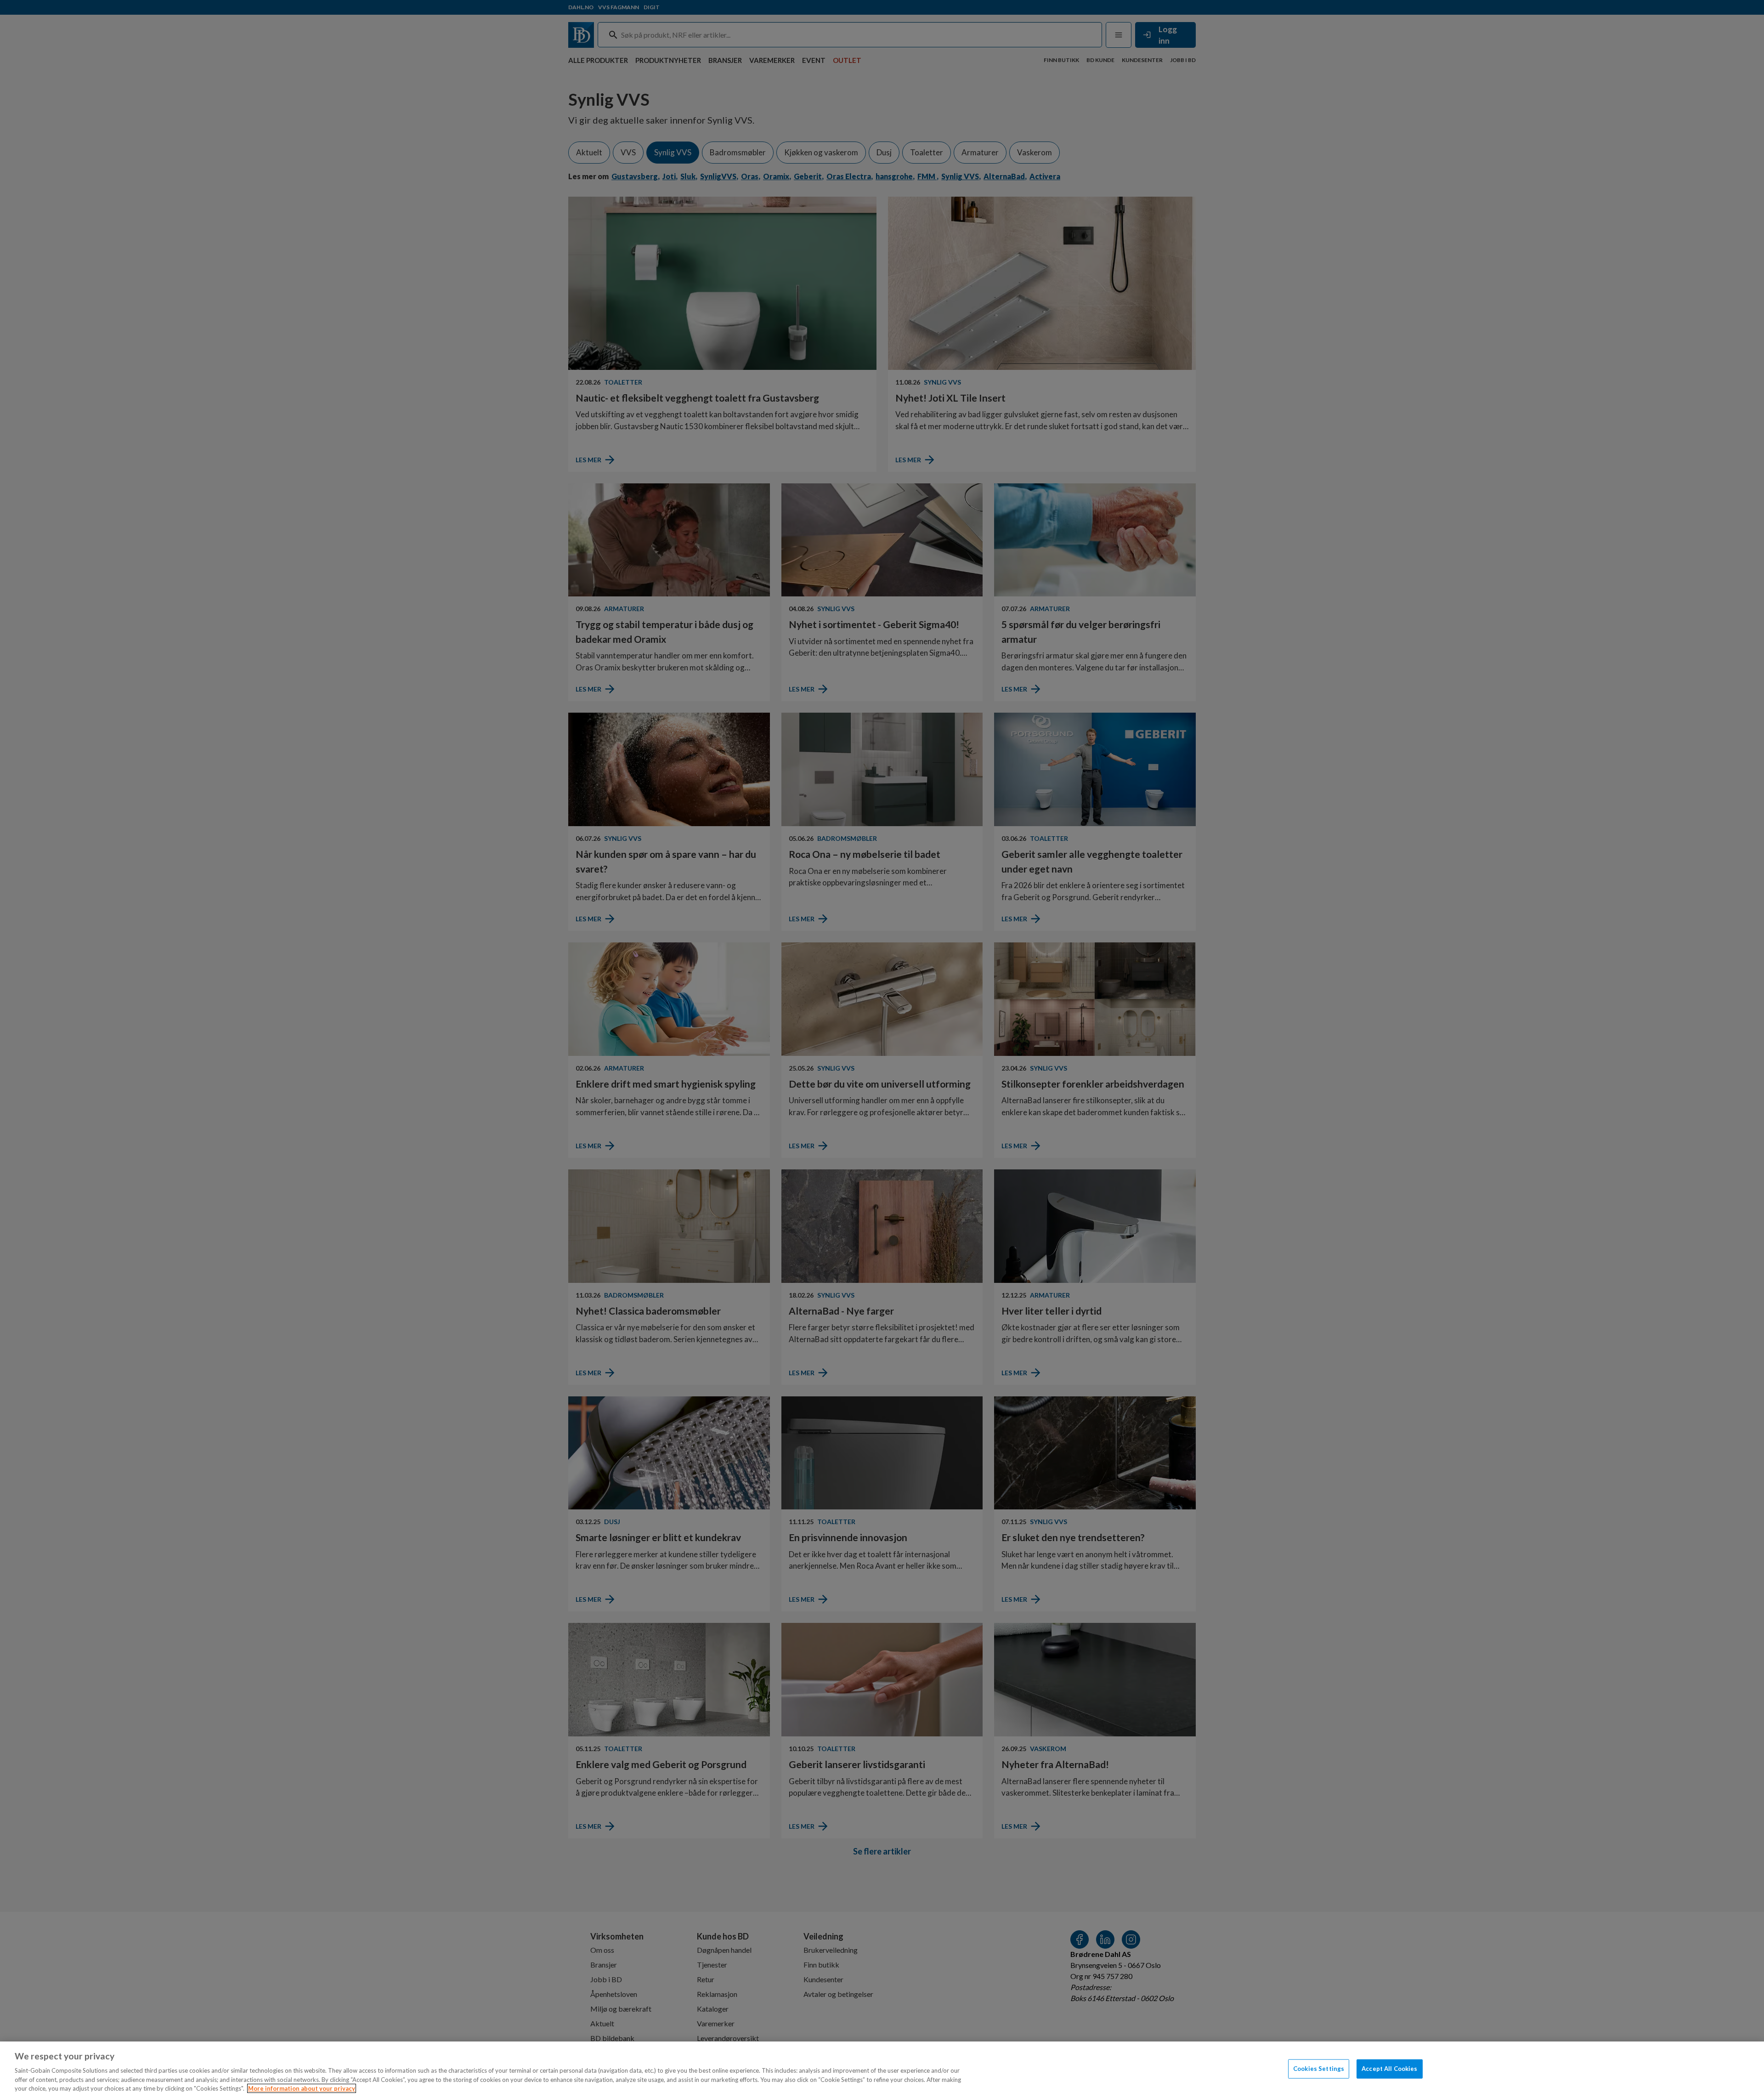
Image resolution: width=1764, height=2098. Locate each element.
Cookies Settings (1319, 2069)
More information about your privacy (302, 2088)
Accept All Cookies (1389, 2069)
